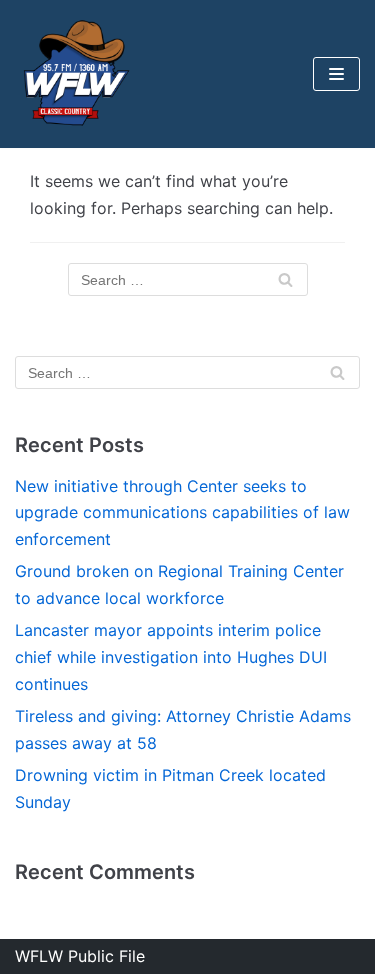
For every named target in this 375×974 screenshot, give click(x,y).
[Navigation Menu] (336, 74)
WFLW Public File (80, 956)
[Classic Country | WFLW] (75, 74)
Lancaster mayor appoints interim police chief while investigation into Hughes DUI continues (171, 657)
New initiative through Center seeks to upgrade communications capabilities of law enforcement (182, 513)
